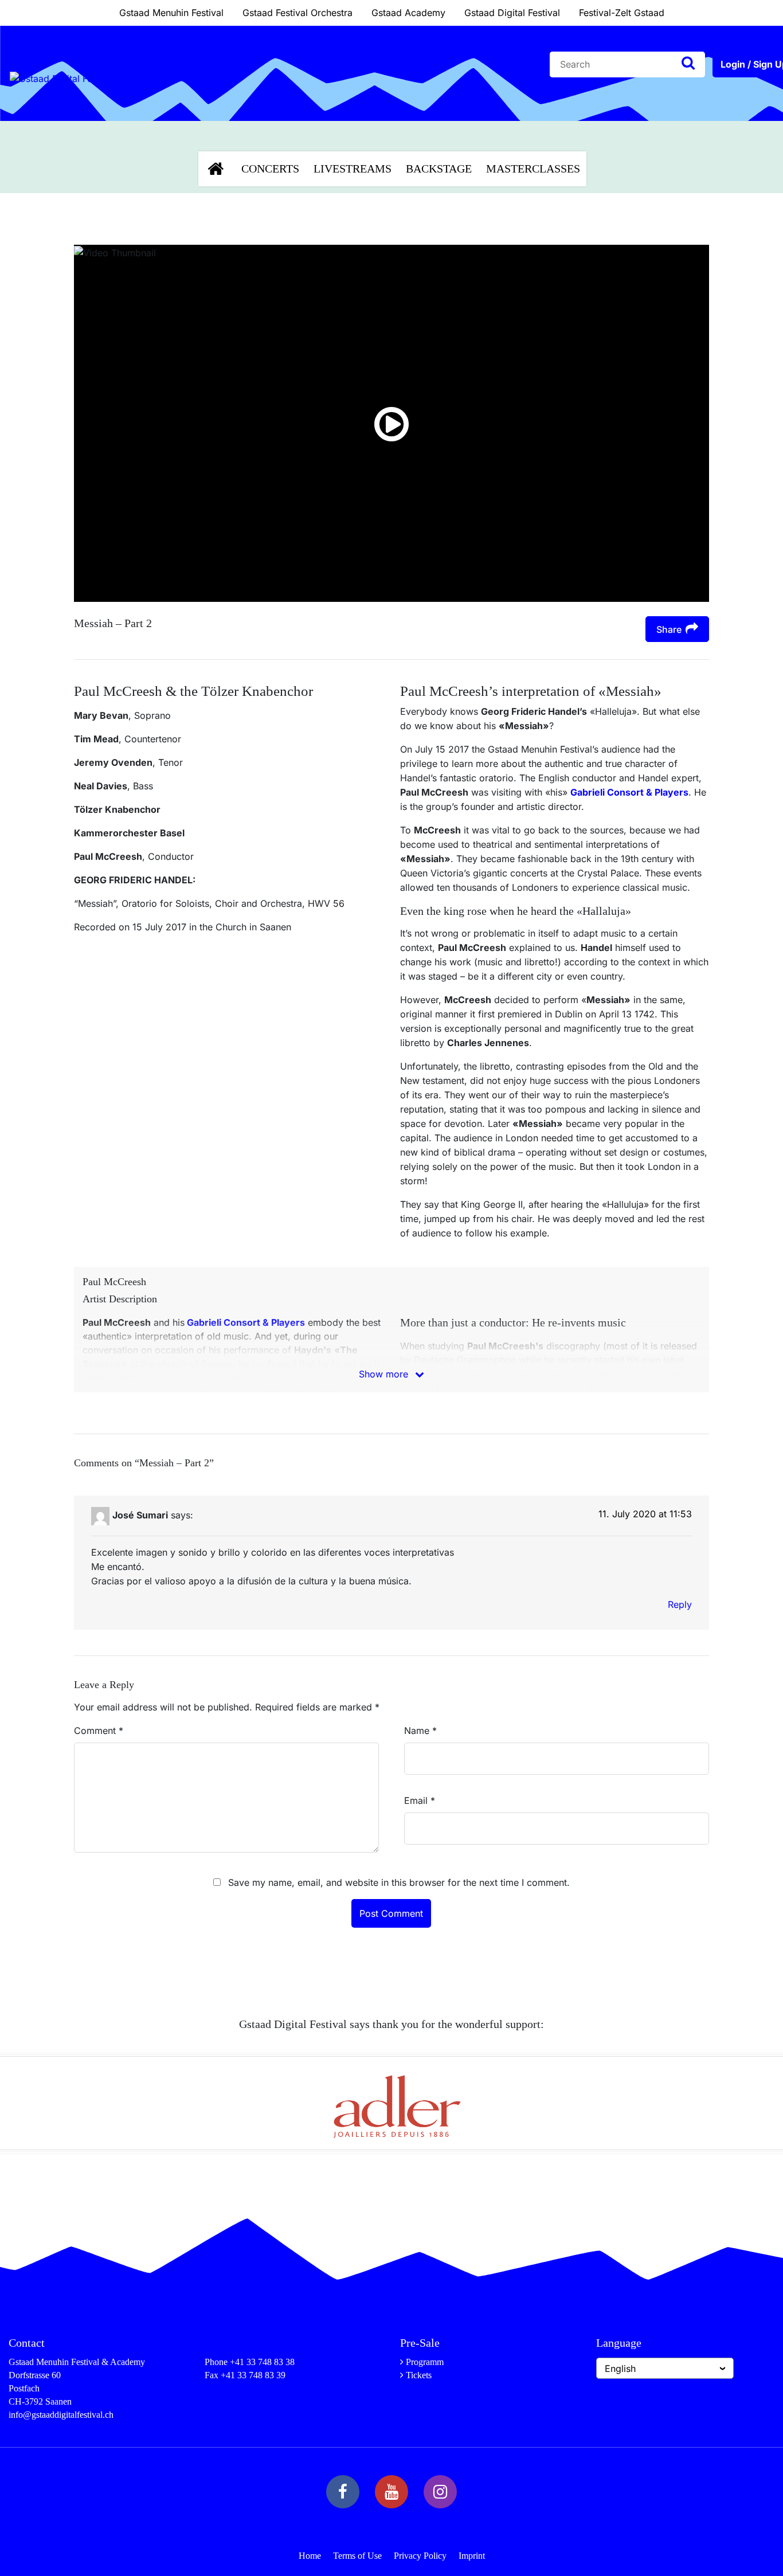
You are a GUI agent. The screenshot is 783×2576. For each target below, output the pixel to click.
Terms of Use (357, 2556)
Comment (99, 1731)
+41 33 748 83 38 (262, 2362)
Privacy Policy (420, 2556)
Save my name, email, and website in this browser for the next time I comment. (399, 1882)
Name (420, 1731)
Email (420, 1800)
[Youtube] (391, 2492)
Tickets (419, 2375)
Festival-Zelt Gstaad (622, 13)
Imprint (472, 2556)
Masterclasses (533, 169)
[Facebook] (343, 2492)
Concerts (270, 169)
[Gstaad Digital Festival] (62, 106)
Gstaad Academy (408, 13)
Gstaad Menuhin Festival (171, 13)
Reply (680, 1604)
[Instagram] (440, 2492)
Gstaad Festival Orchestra (297, 13)
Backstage (439, 169)
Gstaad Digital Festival (512, 13)
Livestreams (353, 169)
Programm (425, 2362)
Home (310, 2556)
